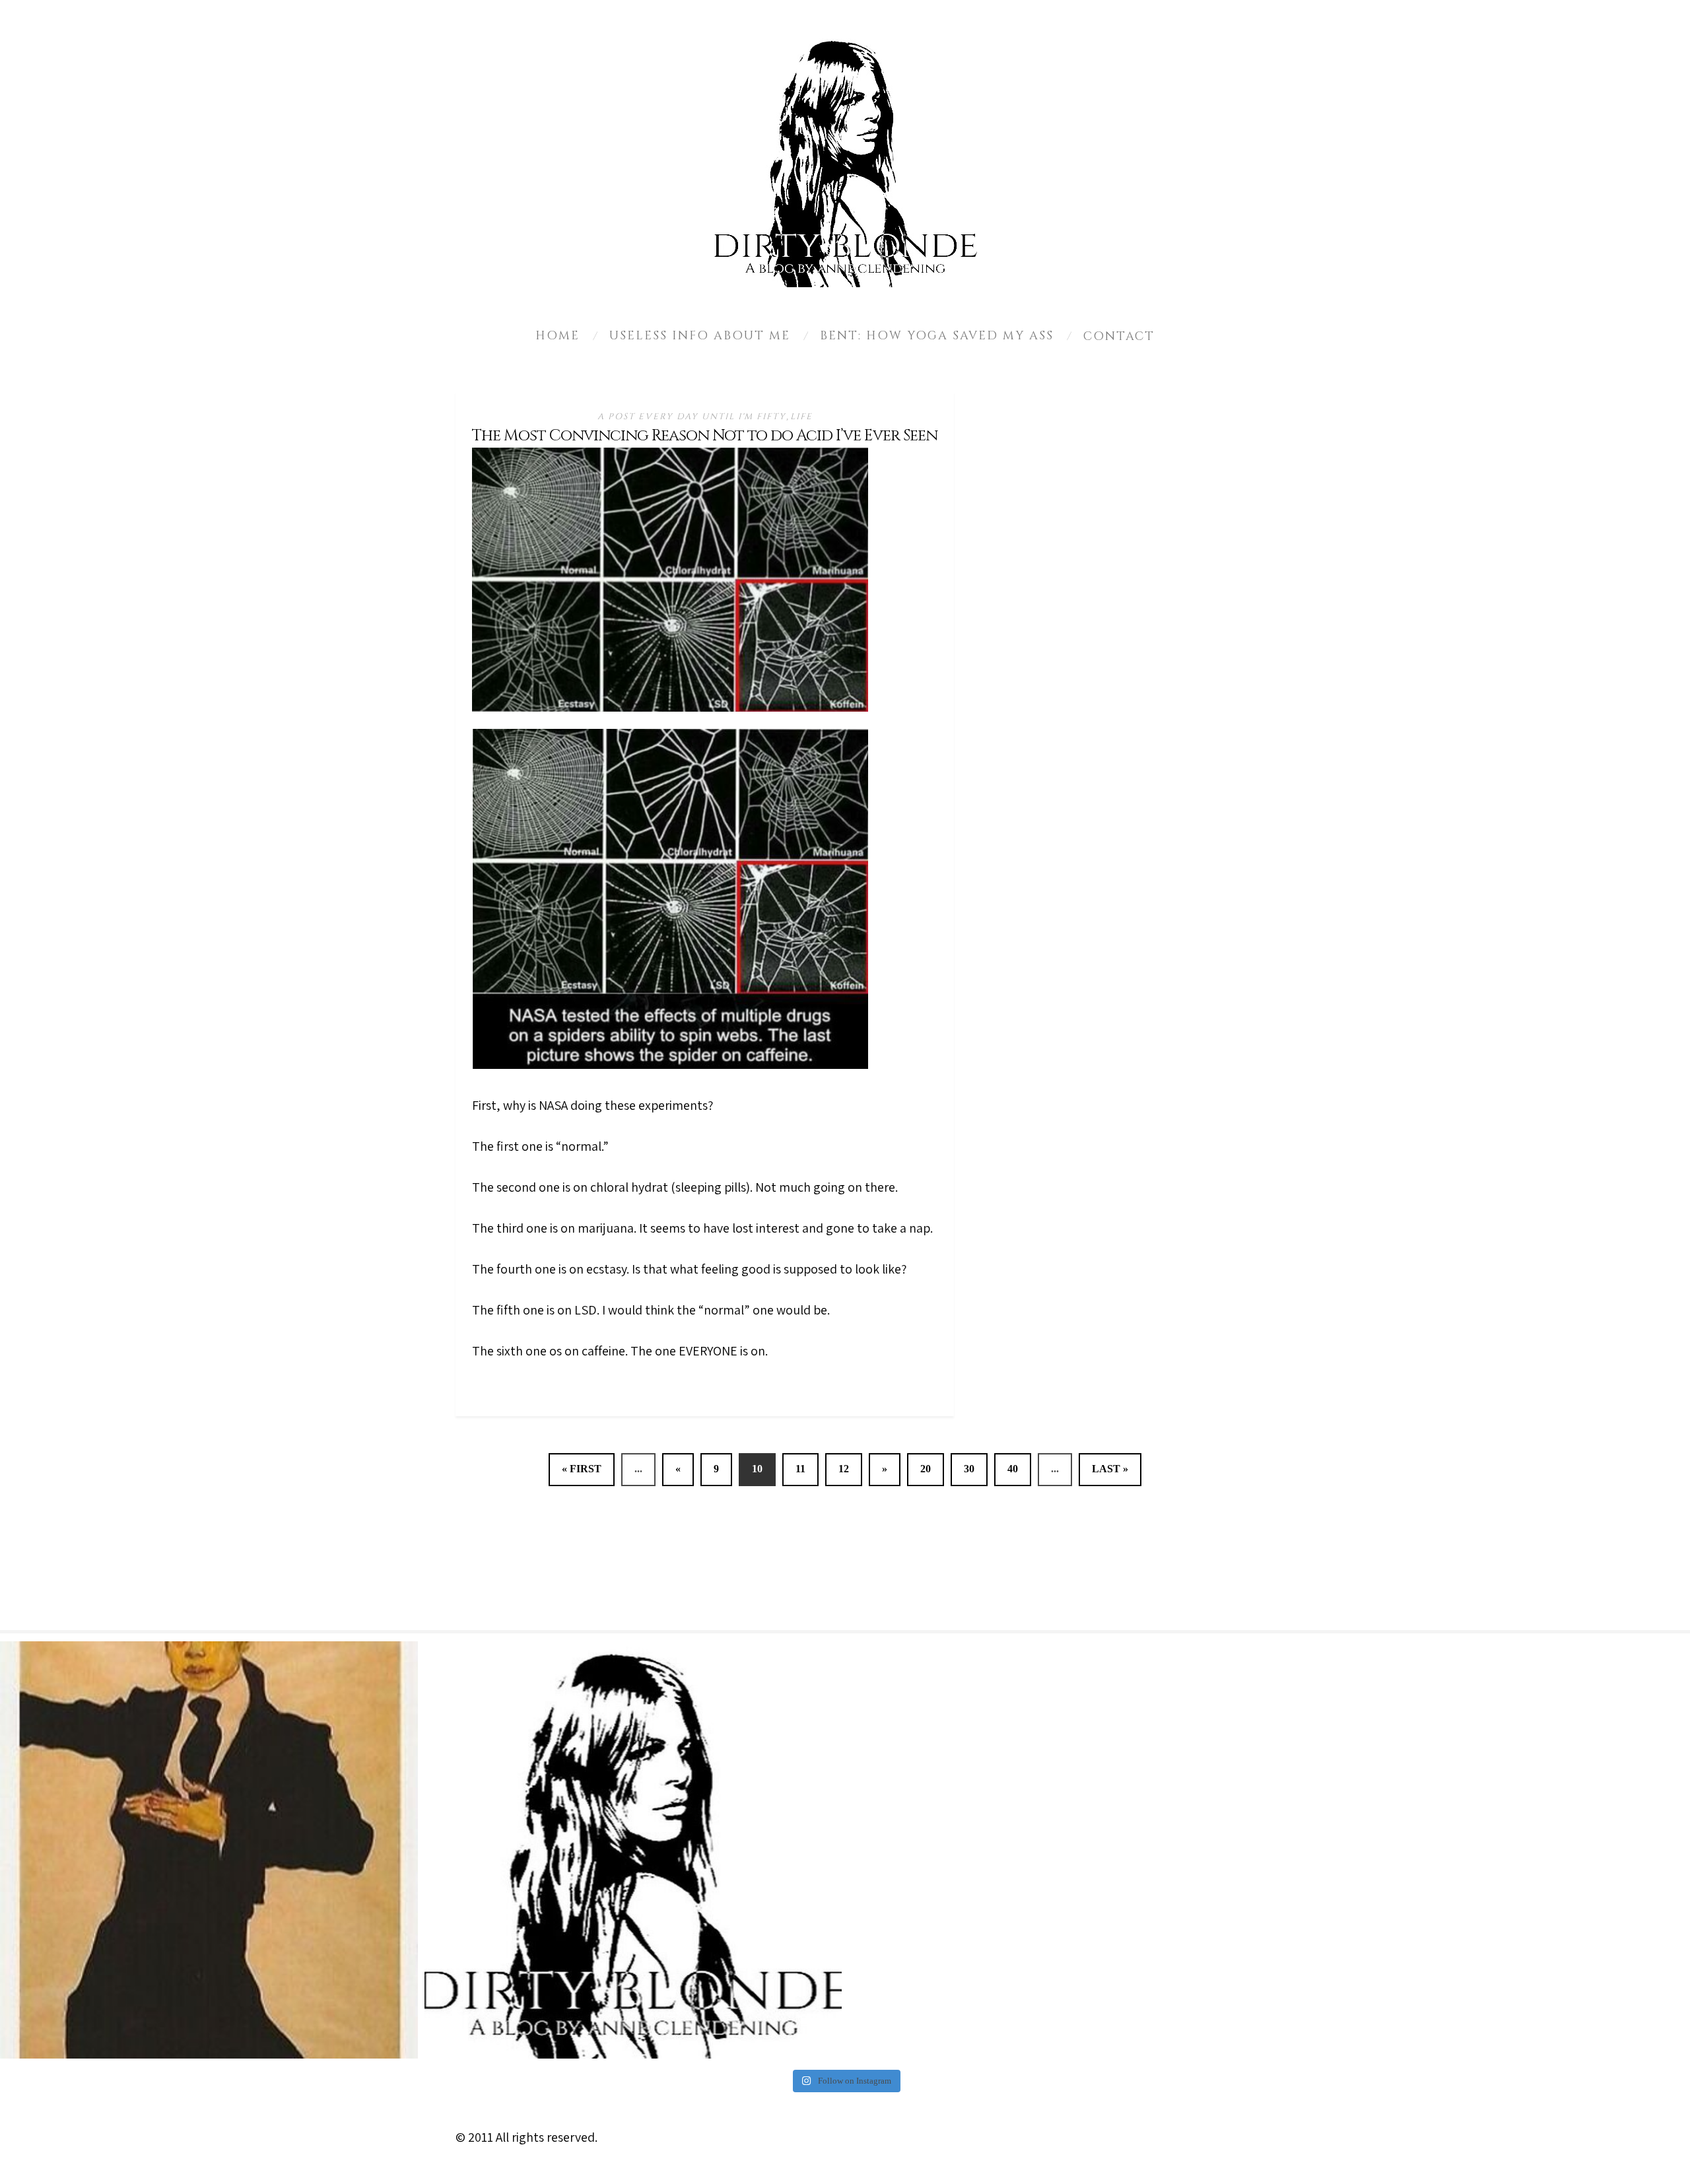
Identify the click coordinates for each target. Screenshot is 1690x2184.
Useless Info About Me (700, 336)
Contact (1119, 336)
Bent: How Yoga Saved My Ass (937, 336)
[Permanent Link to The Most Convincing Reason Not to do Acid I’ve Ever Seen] (670, 707)
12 (844, 1469)
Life (801, 417)
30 (969, 1469)
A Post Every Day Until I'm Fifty (692, 417)
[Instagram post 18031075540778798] (209, 1850)
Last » (1110, 1469)
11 (800, 1469)
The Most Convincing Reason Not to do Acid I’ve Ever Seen (705, 436)
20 (926, 1469)
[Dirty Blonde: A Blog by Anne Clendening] (633, 1850)
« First (582, 1469)
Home (558, 336)
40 (1013, 1469)
